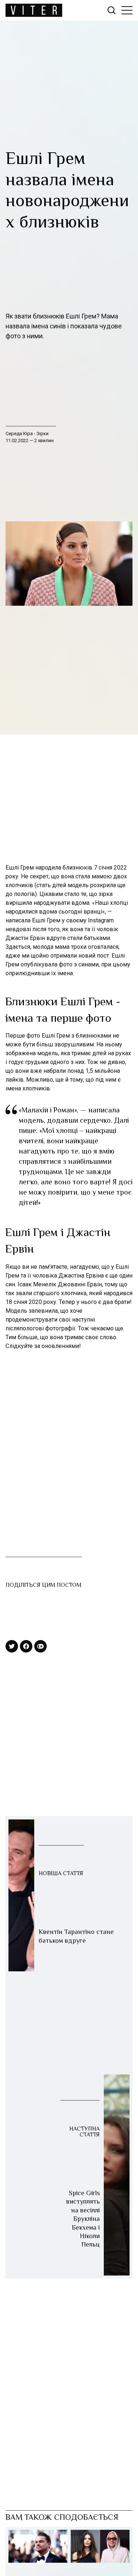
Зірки (43, 433)
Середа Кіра (20, 433)
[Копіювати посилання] (40, 1646)
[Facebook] (26, 1646)
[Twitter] (12, 1646)
